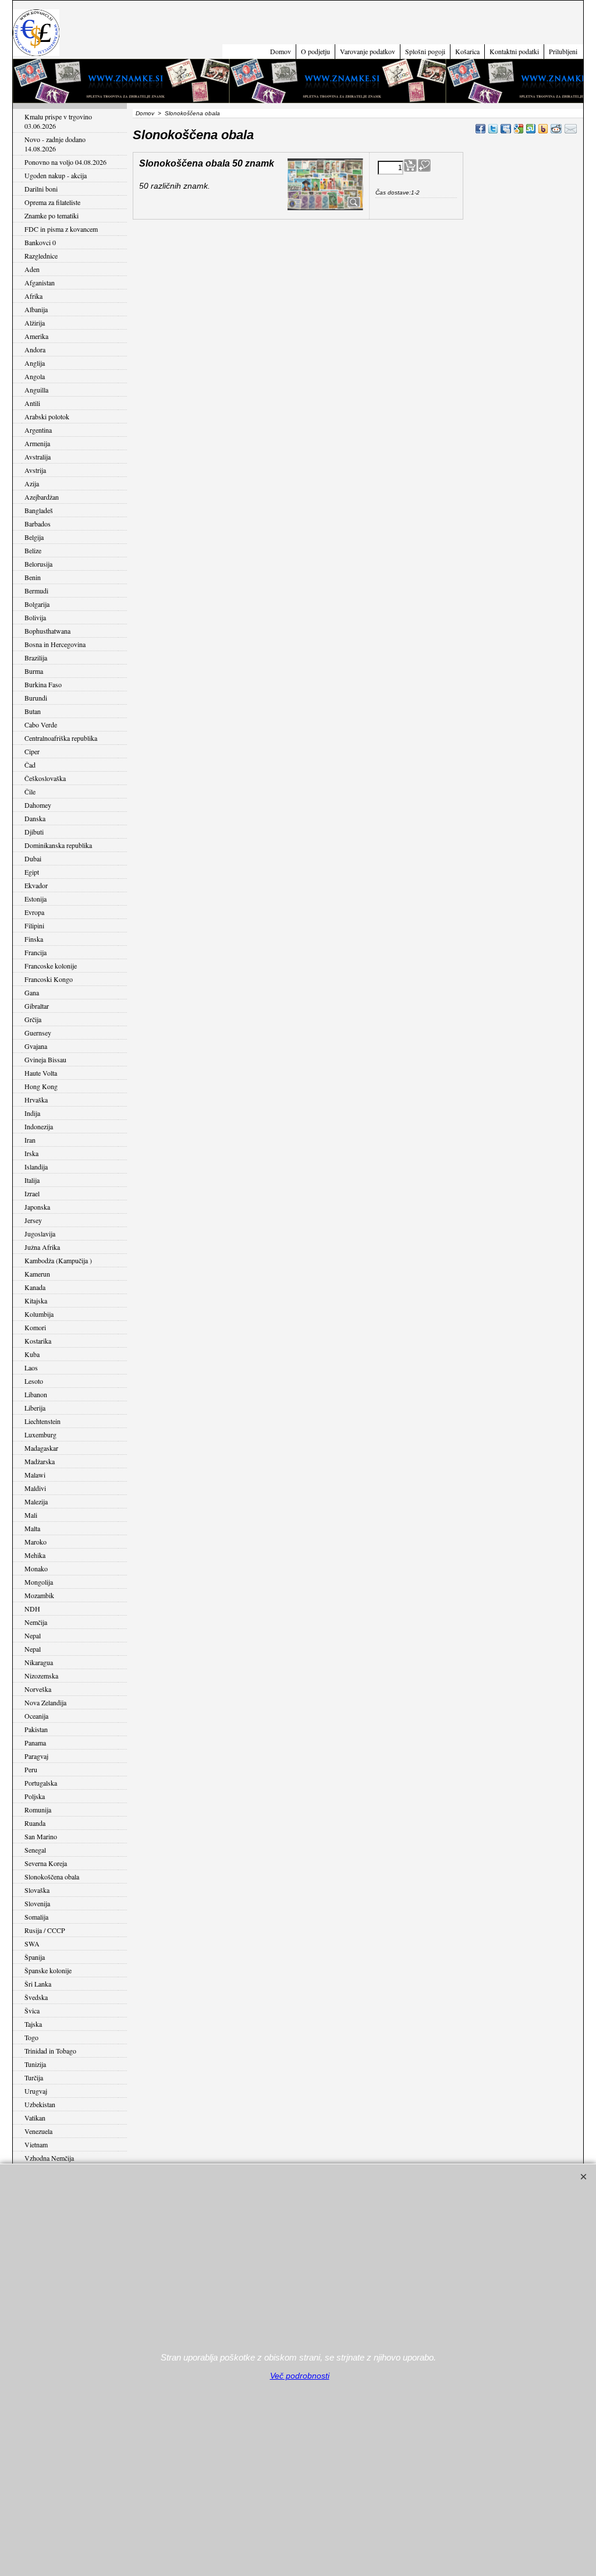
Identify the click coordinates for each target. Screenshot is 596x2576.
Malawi (35, 1475)
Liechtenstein (42, 1421)
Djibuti (34, 832)
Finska (34, 939)
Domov (281, 51)
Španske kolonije (48, 1970)
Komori (35, 1327)
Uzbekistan (40, 2104)
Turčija (34, 2077)
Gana (32, 992)
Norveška (38, 1689)
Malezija (36, 1501)
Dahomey (38, 805)
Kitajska (36, 1301)
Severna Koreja (46, 1863)
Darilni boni (41, 189)
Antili (32, 403)
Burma (34, 671)
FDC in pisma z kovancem (61, 229)
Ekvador (36, 885)
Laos (31, 1367)
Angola (35, 376)
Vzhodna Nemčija (49, 2158)
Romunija (38, 1810)
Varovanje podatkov (368, 51)
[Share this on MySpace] (506, 129)
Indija (32, 1113)
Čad (30, 765)
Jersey (33, 1220)
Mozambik (39, 1595)
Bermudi (36, 591)
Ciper (32, 751)
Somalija (36, 1917)
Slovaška (37, 1890)
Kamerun (37, 1274)
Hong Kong (41, 1086)
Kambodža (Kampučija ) (58, 1260)
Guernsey (38, 1033)
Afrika (33, 296)
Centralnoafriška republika (61, 738)
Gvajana (36, 1046)
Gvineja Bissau (45, 1059)
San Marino (41, 1836)
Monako (36, 1568)
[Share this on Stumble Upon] (531, 129)
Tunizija (35, 2064)
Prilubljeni (563, 51)
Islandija (36, 1167)
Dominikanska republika (58, 845)
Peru (31, 1769)
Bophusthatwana (47, 631)
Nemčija (36, 1622)
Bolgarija (37, 604)
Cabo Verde (41, 725)
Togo (31, 2037)
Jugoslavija (40, 1234)
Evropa (34, 912)
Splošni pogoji (425, 51)
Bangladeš (39, 510)
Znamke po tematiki (52, 215)
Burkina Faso (43, 684)
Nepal (33, 1635)
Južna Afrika (42, 1247)
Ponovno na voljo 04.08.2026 (65, 162)
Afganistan (40, 282)
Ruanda (35, 1823)
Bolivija (35, 617)
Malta (32, 1528)
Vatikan (35, 2118)
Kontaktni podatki (514, 51)
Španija (35, 1957)
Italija (32, 1180)
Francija (36, 952)
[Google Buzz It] (519, 129)
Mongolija (39, 1582)
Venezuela (38, 2131)
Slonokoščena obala (52, 1877)
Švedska (36, 1997)
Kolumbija (39, 1314)
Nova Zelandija (45, 1702)
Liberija (35, 1408)
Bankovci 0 (40, 242)
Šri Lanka (38, 1984)
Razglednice (41, 256)
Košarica (467, 51)
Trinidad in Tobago (50, 2051)
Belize (33, 550)
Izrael (32, 1193)
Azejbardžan (42, 497)
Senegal (35, 1850)
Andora (35, 349)
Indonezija (39, 1126)
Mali (31, 1515)
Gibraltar (37, 1006)
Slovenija (37, 1903)
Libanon (36, 1394)
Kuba (32, 1354)
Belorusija (38, 564)
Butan (33, 711)
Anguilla (36, 390)
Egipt (32, 872)
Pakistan (36, 1729)
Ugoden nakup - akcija (56, 175)
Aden (32, 269)
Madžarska (40, 1461)
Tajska (33, 2024)
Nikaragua (39, 1662)
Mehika (35, 1555)
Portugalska (41, 1783)
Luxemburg (40, 1434)
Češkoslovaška (45, 778)
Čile (30, 791)
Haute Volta (41, 1073)
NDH (32, 1609)
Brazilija (36, 658)
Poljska (35, 1796)
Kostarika (38, 1341)
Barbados (38, 524)
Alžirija (35, 323)
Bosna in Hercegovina (55, 644)
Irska (31, 1153)
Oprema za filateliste (52, 202)
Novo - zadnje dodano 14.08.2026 (55, 144)
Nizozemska (41, 1676)
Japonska (37, 1207)
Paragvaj (36, 1756)
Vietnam (36, 2144)
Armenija (37, 443)
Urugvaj (36, 2091)
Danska (35, 818)
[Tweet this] (493, 129)
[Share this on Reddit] (556, 129)
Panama (35, 1743)
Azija (32, 483)
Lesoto (34, 1381)
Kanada (35, 1287)
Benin (33, 577)
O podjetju (315, 51)
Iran (30, 1140)
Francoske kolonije (51, 966)
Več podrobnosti (300, 2376)
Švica (32, 2010)
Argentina (38, 430)
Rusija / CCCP (45, 1930)
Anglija (35, 363)
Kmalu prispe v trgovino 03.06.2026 (58, 121)
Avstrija (35, 470)
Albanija (36, 309)
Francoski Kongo (49, 979)
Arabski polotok (47, 416)
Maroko (36, 1542)
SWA (32, 1944)
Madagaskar (41, 1448)
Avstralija (38, 457)
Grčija (33, 1019)
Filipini (34, 925)
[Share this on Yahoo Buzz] (543, 129)
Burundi (36, 698)
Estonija (36, 899)
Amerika (36, 336)
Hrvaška (36, 1100)
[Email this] (571, 129)
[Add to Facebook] (480, 129)
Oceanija (36, 1716)
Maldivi (35, 1488)
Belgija (34, 537)
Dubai (33, 858)
